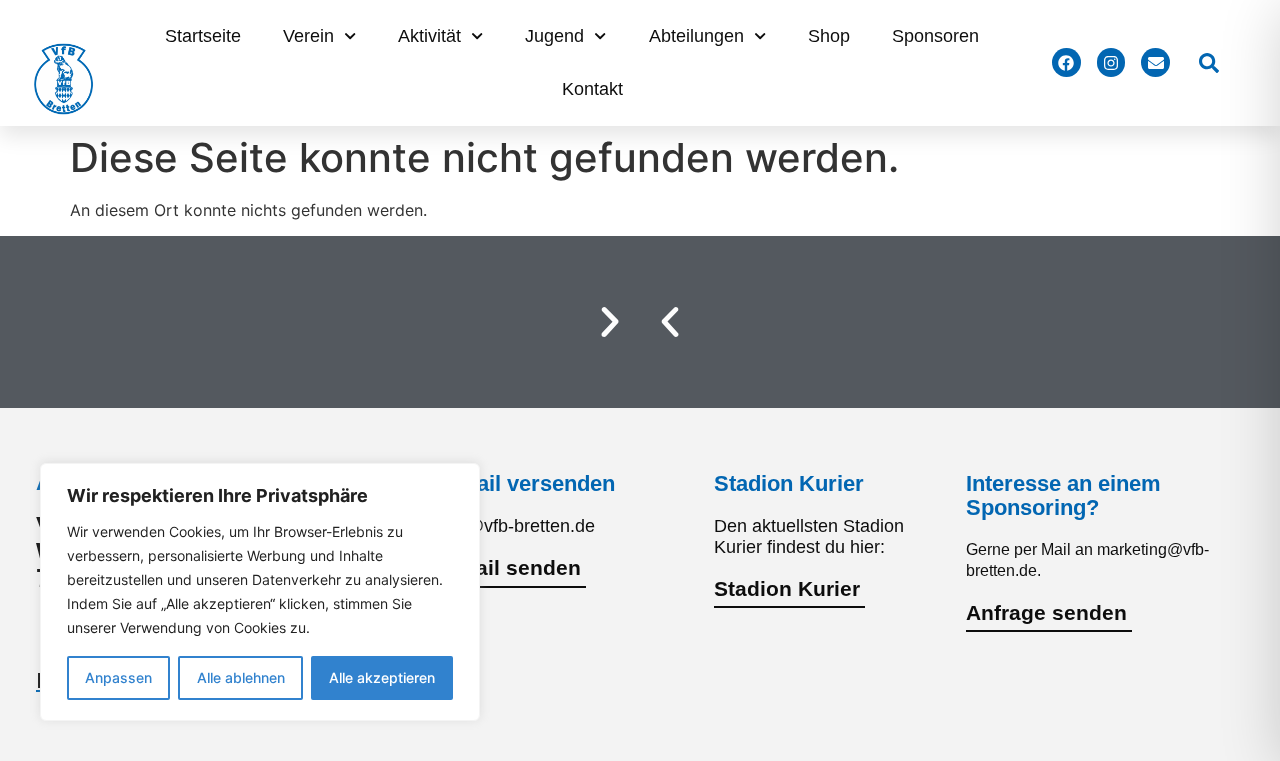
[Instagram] (1111, 62)
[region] (260, 592)
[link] (1209, 63)
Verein (308, 36)
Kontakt (592, 89)
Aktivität (429, 36)
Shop (829, 36)
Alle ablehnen (241, 677)
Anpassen (118, 677)
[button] (670, 322)
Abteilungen (696, 36)
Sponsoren (935, 36)
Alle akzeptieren (382, 677)
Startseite (203, 36)
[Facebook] (1066, 62)
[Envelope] (1155, 62)
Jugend (554, 36)
